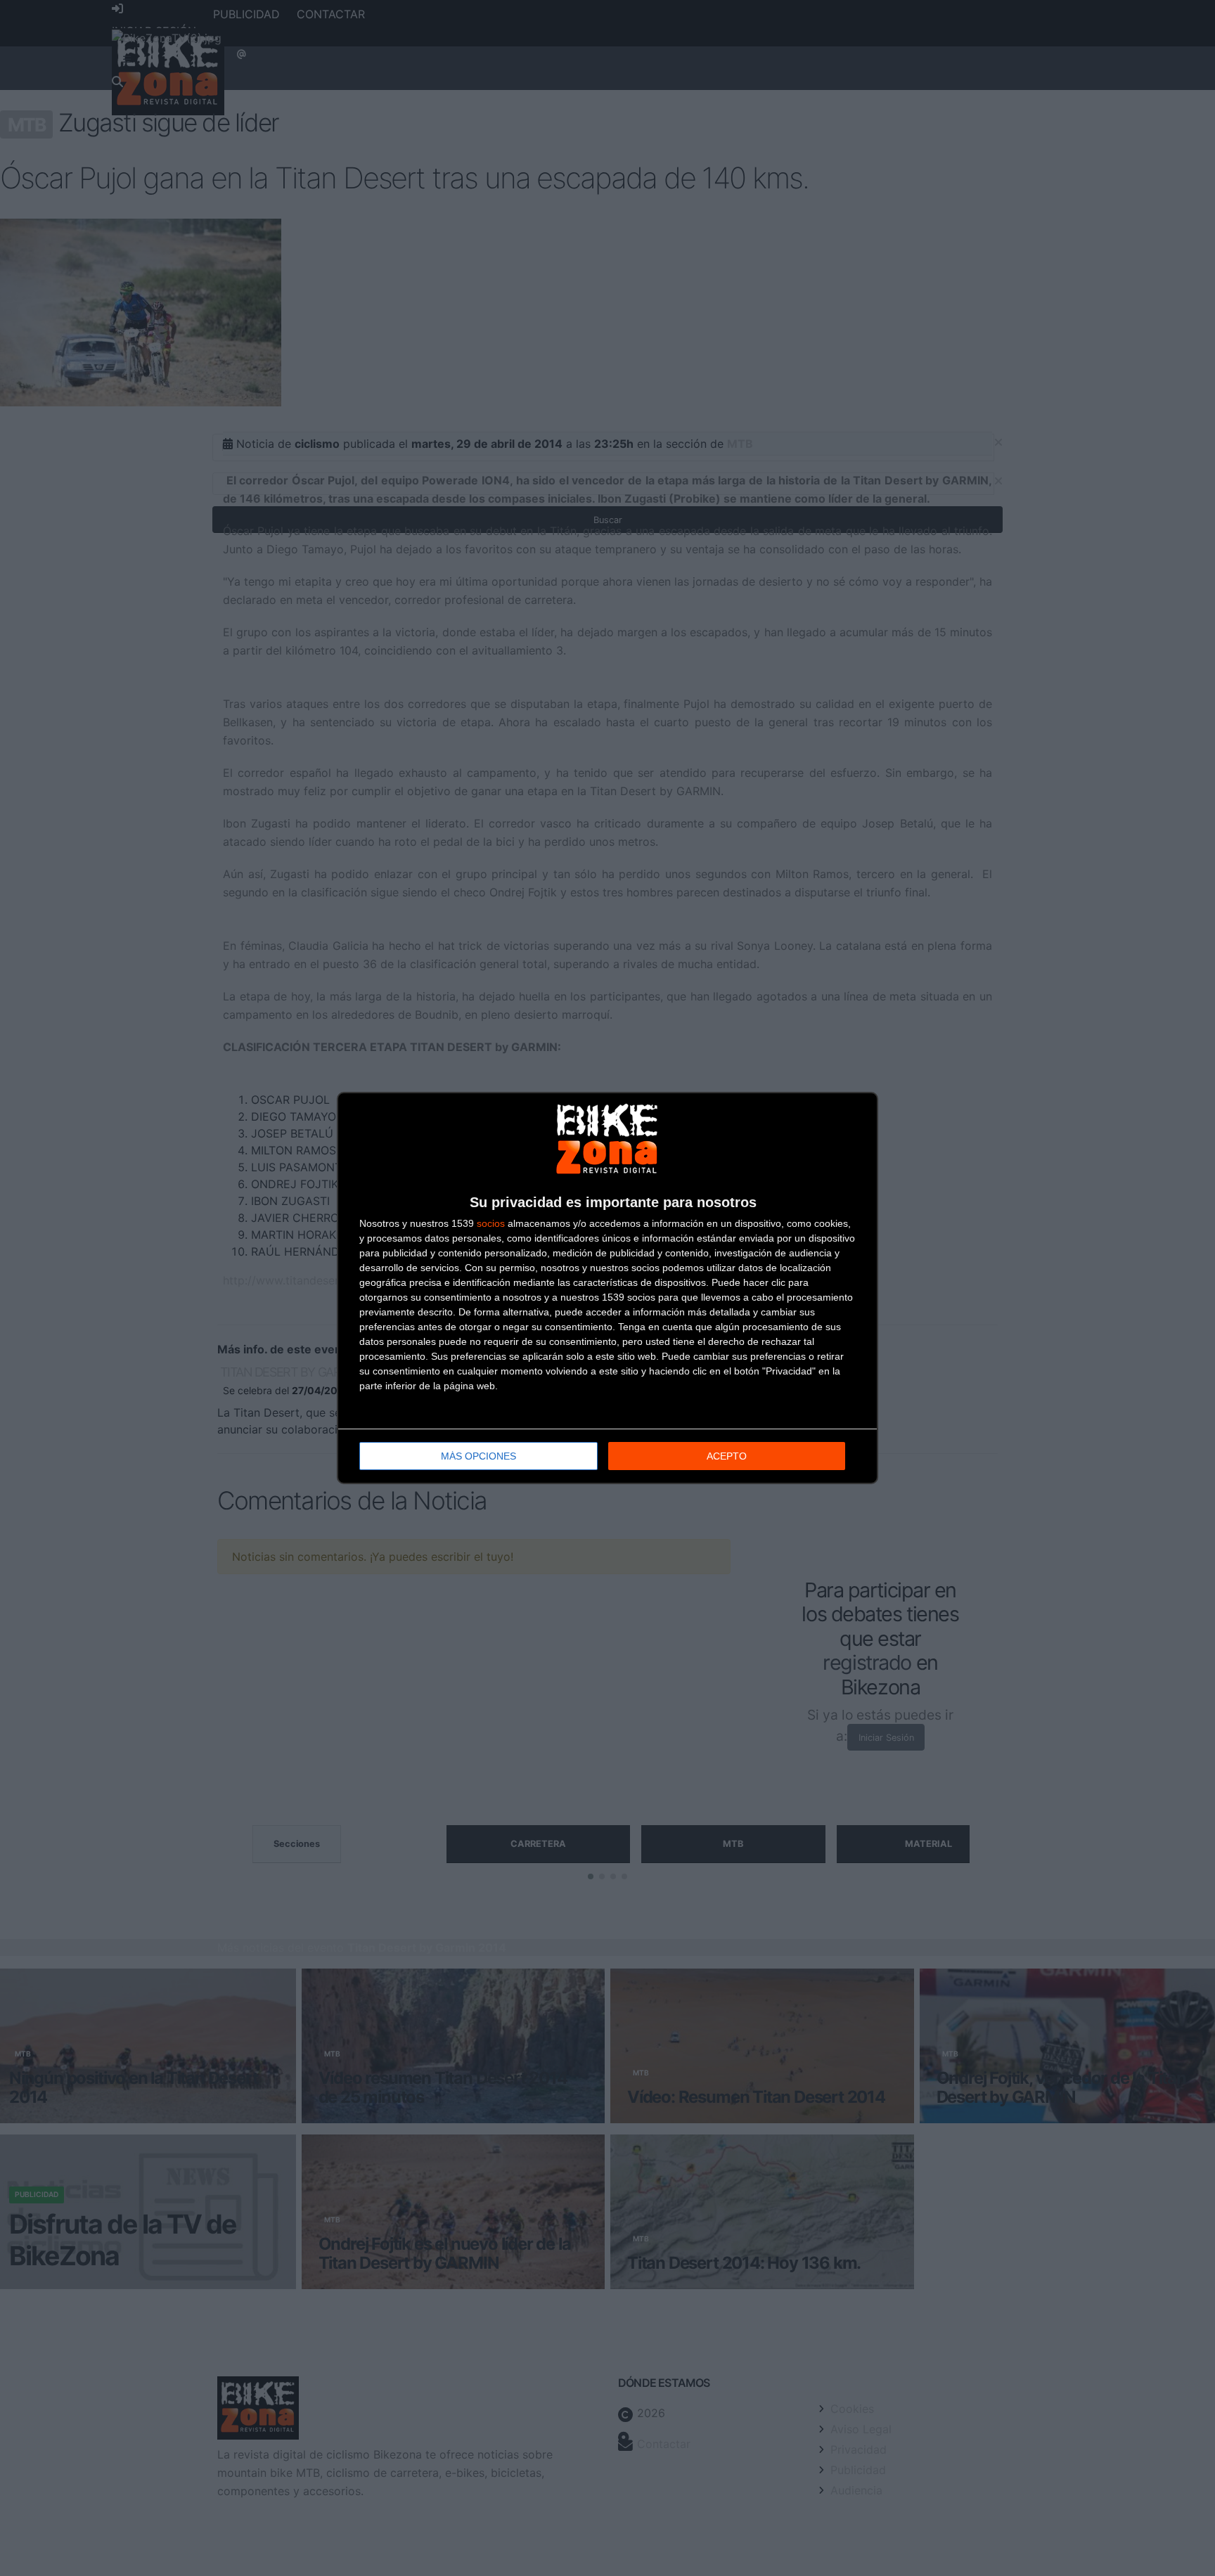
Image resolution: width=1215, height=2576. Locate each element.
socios (491, 1223)
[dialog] (607, 1288)
